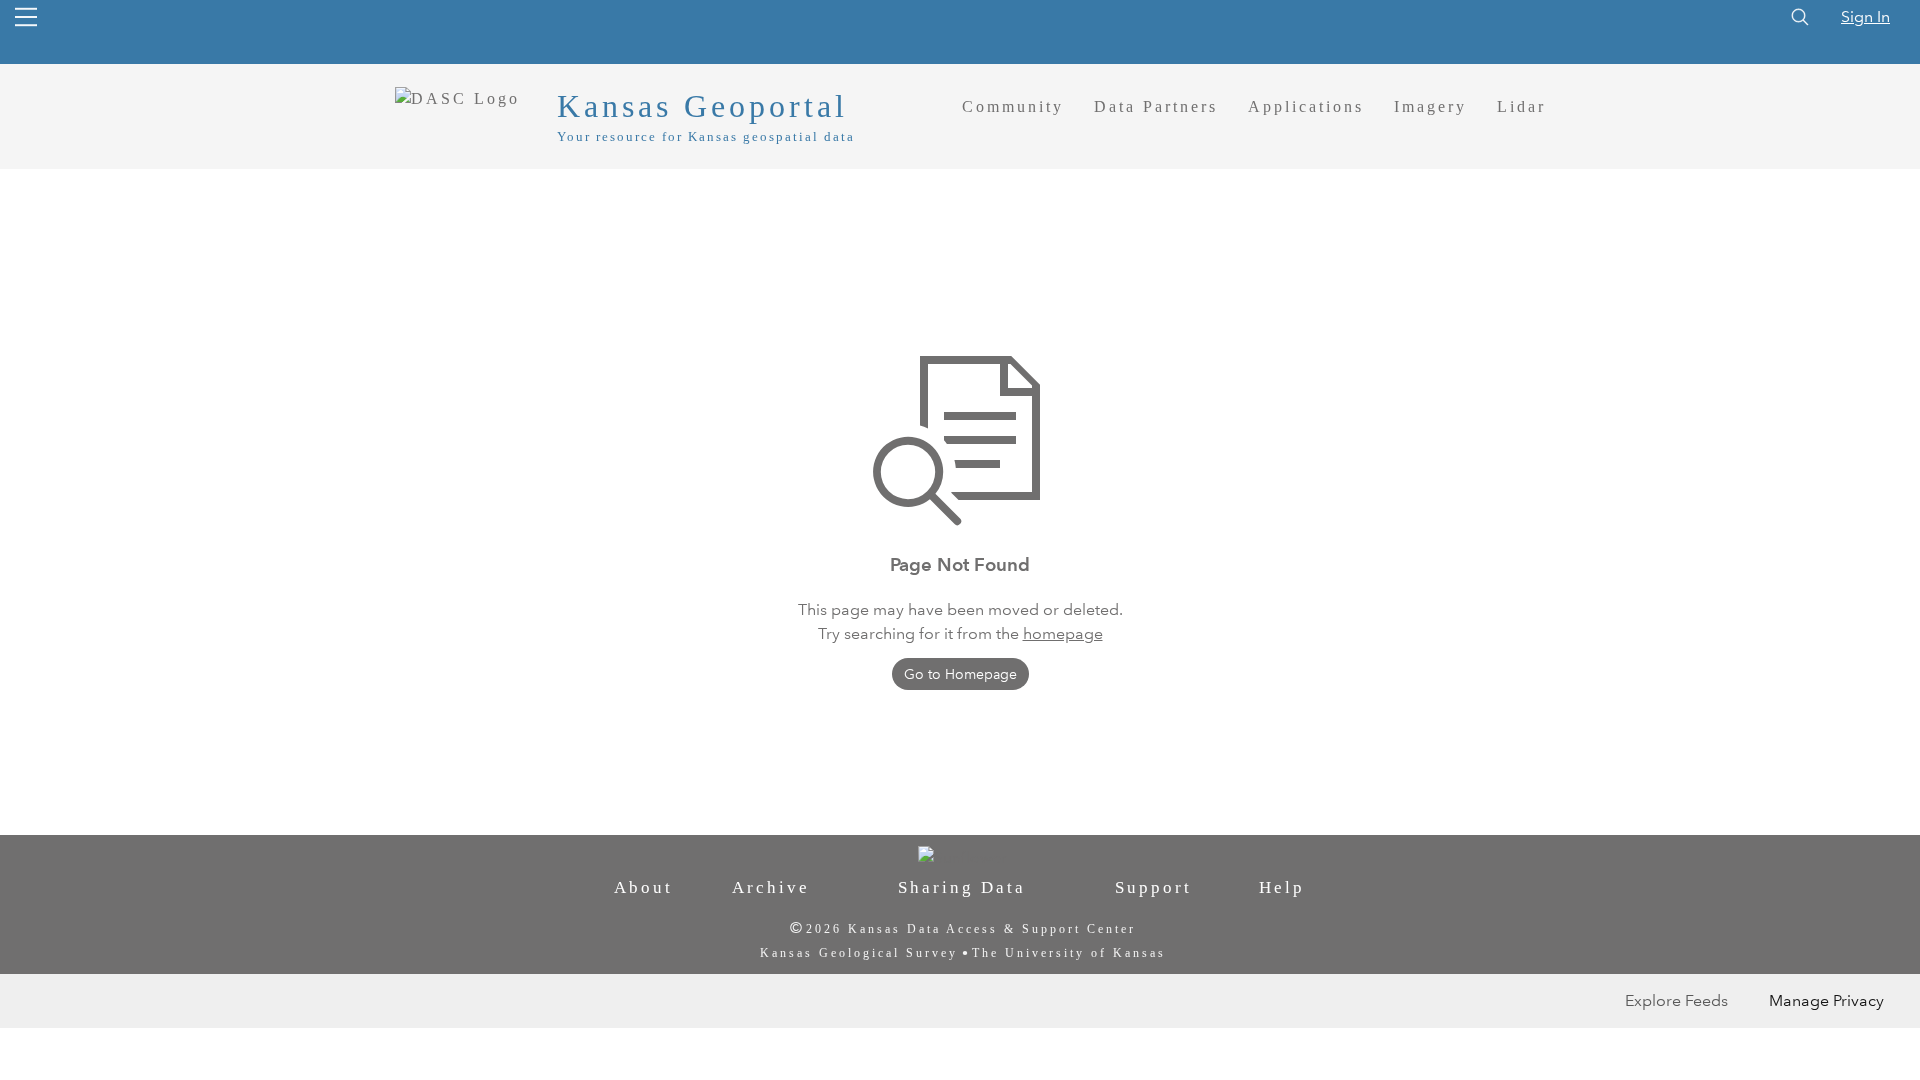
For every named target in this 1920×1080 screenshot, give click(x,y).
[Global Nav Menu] (26, 17)
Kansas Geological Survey (859, 953)
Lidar (1521, 106)
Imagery (1430, 106)
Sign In (1865, 16)
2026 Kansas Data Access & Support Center (971, 929)
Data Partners (1156, 106)
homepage (1063, 633)
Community (1013, 106)
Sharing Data (962, 887)
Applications (1306, 106)
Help (1282, 887)
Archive (771, 887)
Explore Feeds (1676, 1000)
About (643, 887)
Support (1153, 887)
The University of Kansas (1069, 953)
